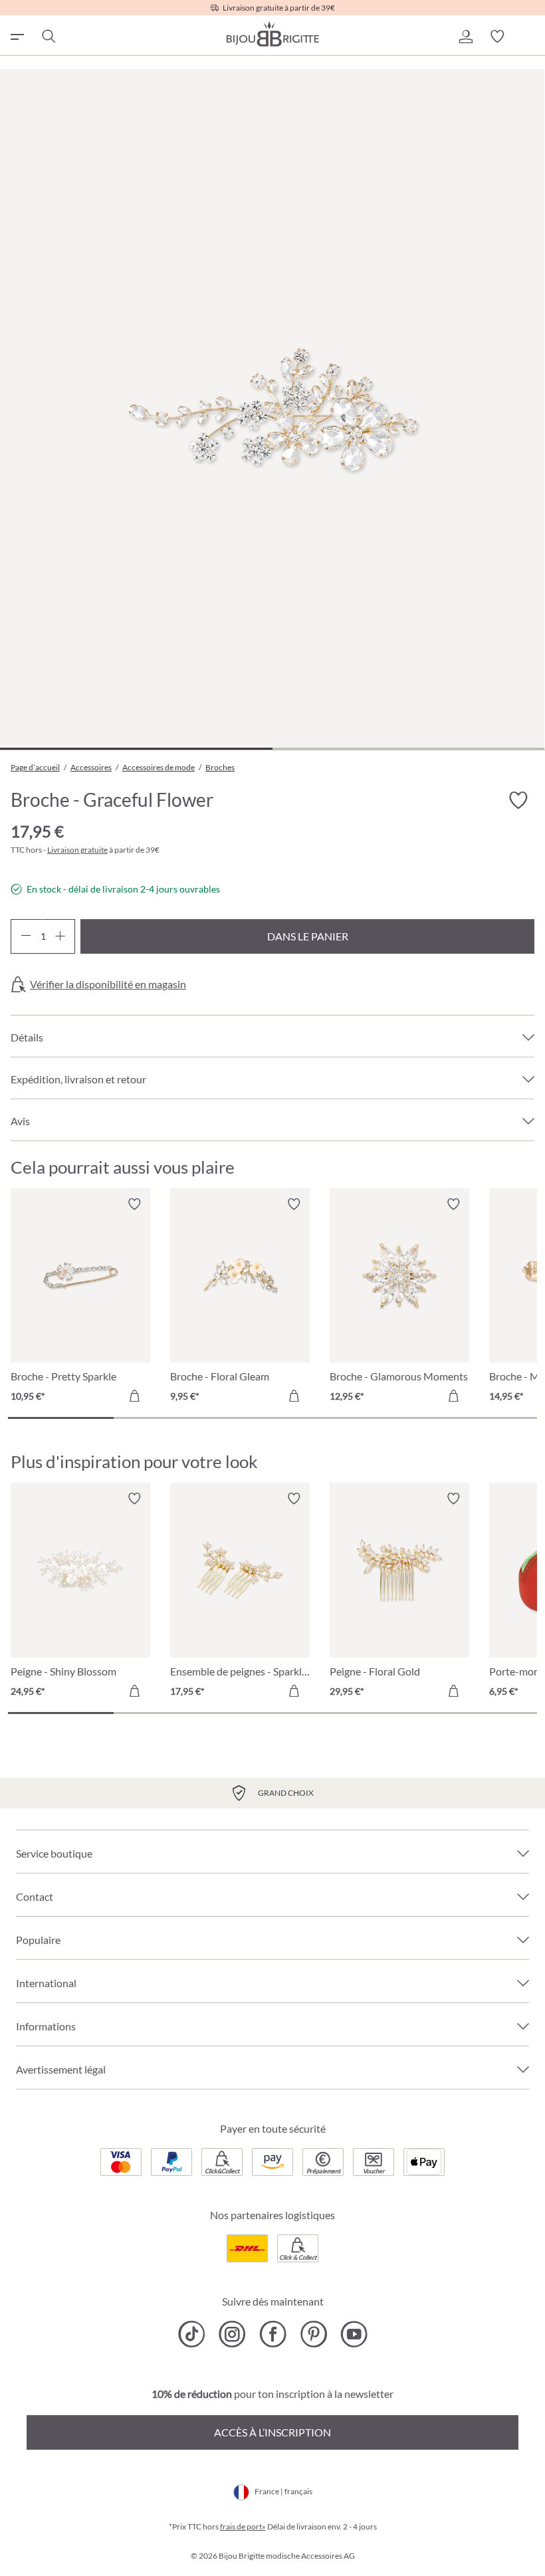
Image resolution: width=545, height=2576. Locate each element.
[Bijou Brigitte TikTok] (192, 2334)
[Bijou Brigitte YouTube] (354, 2334)
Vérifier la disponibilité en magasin (108, 984)
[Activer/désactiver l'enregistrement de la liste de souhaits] (518, 801)
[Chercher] (48, 37)
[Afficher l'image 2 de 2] (409, 749)
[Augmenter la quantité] (60, 936)
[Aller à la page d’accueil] (272, 34)
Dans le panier (308, 936)
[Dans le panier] (134, 1396)
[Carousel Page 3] (272, 1418)
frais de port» (243, 2526)
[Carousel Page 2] (166, 1418)
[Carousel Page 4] (379, 1418)
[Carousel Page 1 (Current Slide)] (61, 1418)
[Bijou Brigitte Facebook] (273, 2334)
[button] (465, 37)
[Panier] (529, 37)
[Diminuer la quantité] (26, 936)
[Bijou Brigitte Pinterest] (313, 2334)
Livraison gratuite (77, 850)
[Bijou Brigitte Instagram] (232, 2334)
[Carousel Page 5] (484, 1418)
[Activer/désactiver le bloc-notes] (134, 1204)
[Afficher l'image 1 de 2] (136, 749)
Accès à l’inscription (272, 2432)
